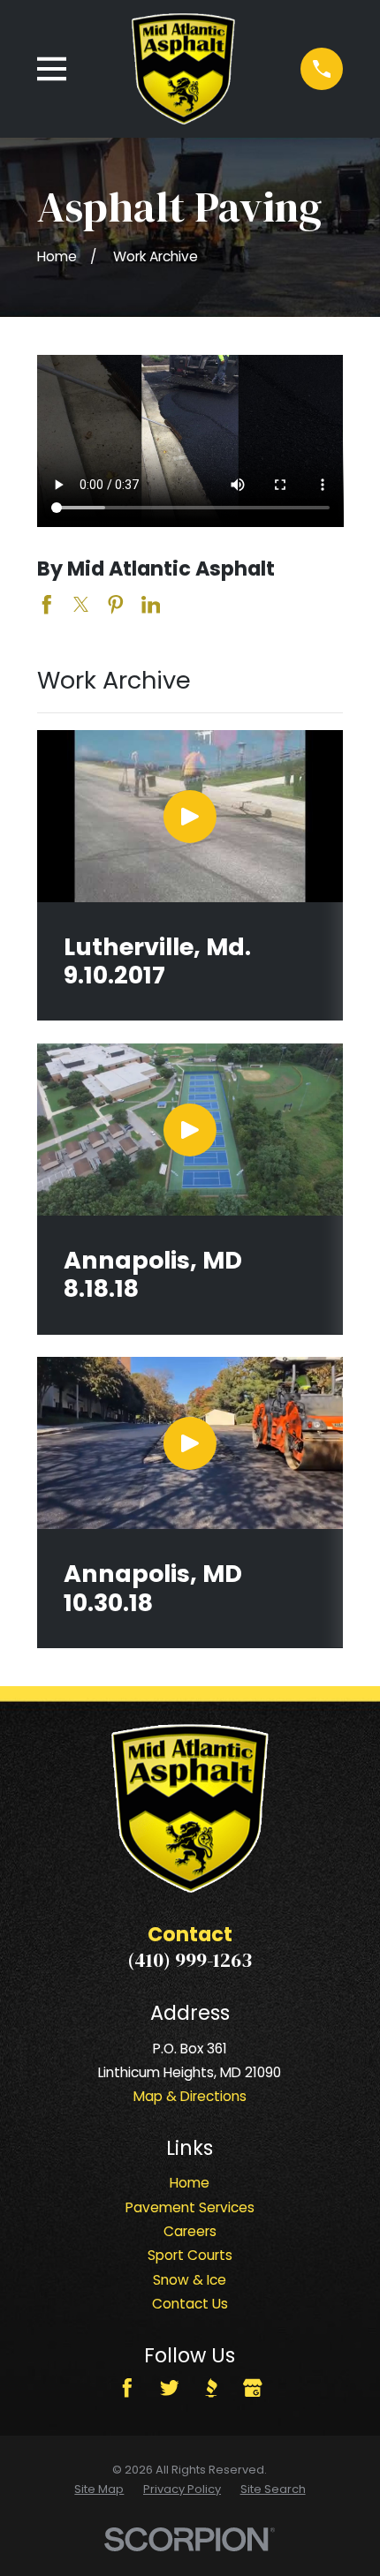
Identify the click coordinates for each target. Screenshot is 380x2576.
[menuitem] (99, 2490)
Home (190, 2183)
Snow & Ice (190, 2280)
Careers (190, 2231)
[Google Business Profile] (253, 2388)
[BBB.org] (211, 2388)
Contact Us (190, 2304)
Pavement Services (190, 2207)
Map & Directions (190, 2096)
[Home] (183, 68)
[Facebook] (127, 2388)
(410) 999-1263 (190, 1960)
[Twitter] (170, 2388)
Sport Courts (190, 2255)
